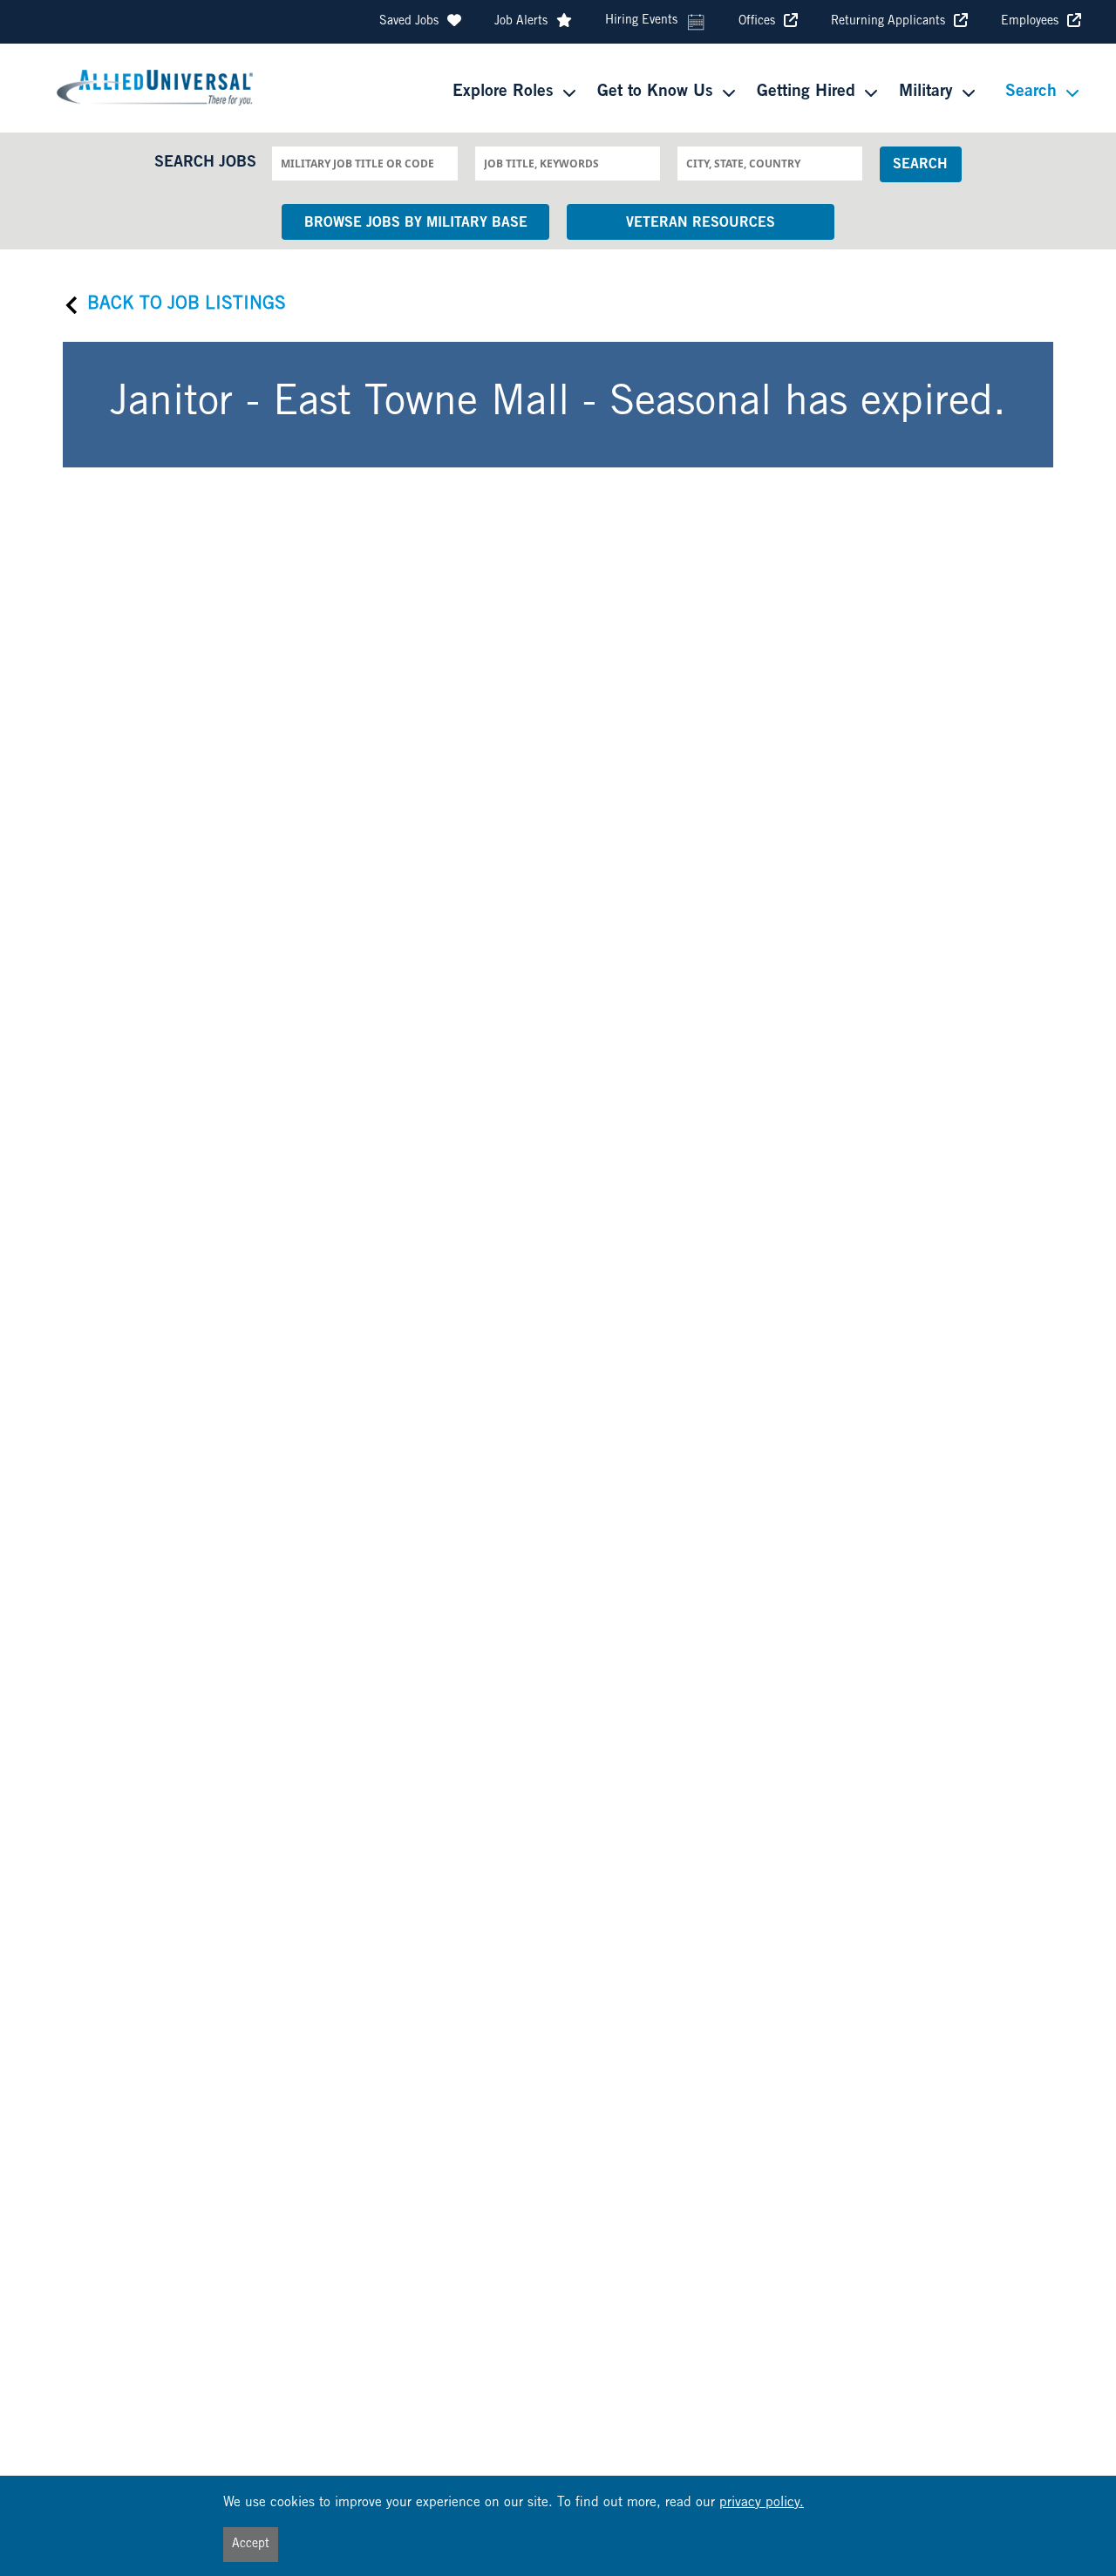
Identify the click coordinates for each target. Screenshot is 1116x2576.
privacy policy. (762, 2503)
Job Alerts (521, 22)
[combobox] (364, 163)
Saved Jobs (409, 22)
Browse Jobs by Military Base (416, 223)
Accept (251, 2545)
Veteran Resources (701, 223)
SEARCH (920, 165)
